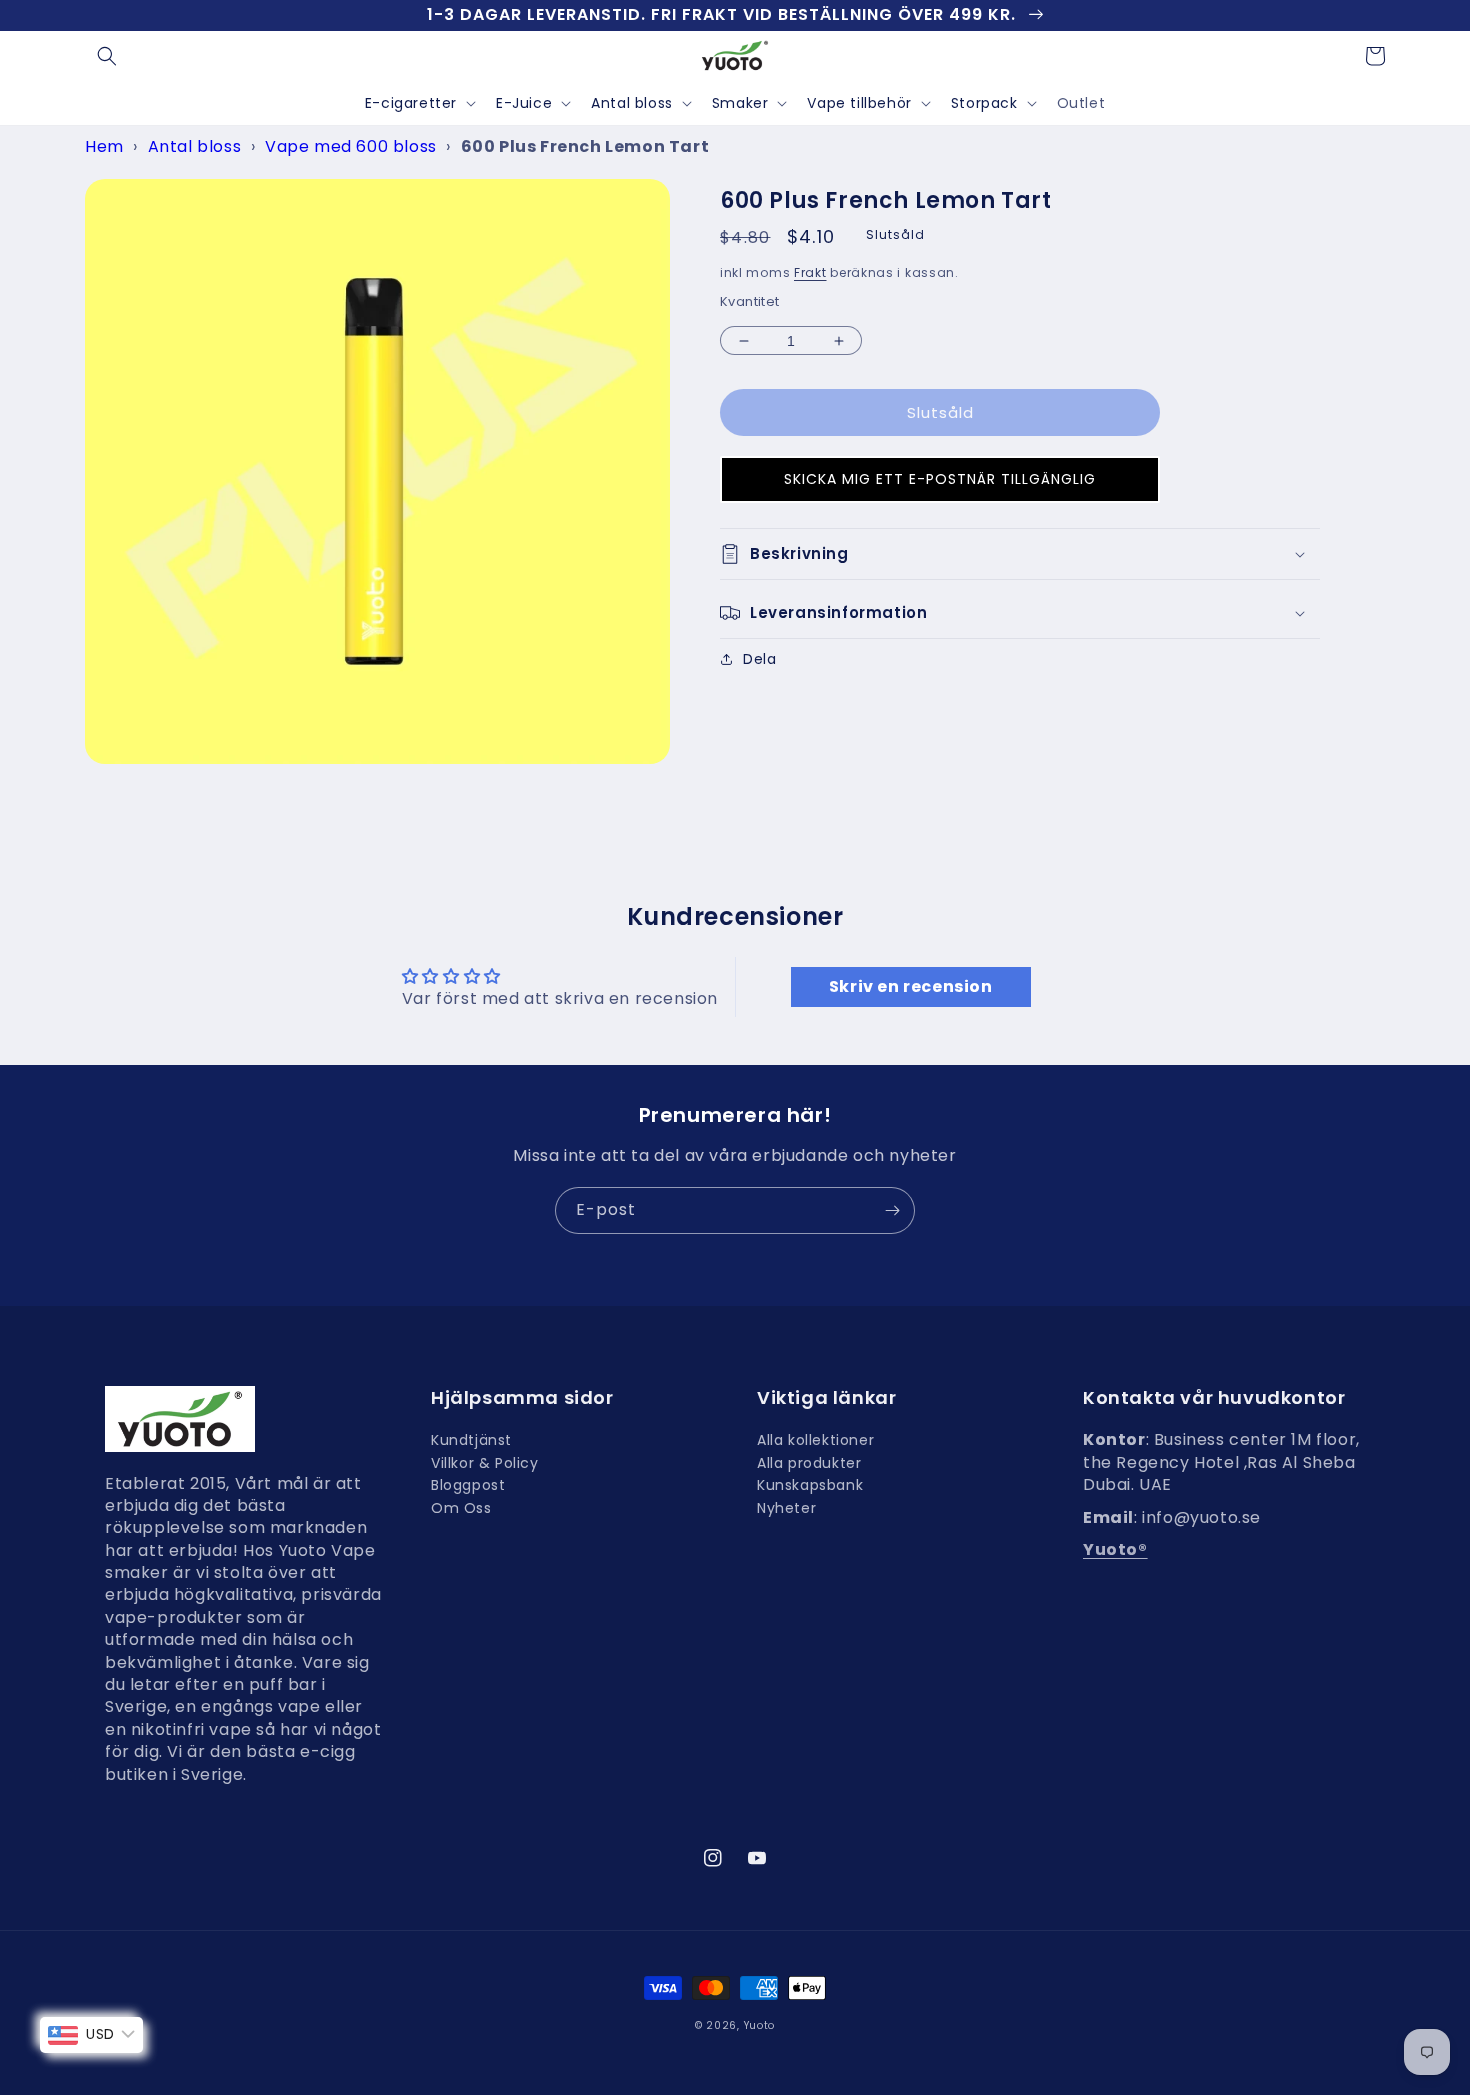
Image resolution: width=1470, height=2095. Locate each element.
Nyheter (786, 1508)
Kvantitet (750, 301)
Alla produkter (809, 1463)
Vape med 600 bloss (351, 146)
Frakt (810, 272)
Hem (104, 146)
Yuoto (760, 2025)
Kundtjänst (471, 1442)
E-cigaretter (411, 103)
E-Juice (524, 103)
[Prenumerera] (892, 1210)
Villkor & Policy (485, 1463)
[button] (107, 56)
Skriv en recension (911, 986)
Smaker (740, 103)
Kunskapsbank (810, 1485)
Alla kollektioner (815, 1442)
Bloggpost (468, 1485)
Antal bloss (632, 103)
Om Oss (461, 1508)
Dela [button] (759, 659)
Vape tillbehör (859, 103)
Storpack (984, 103)
